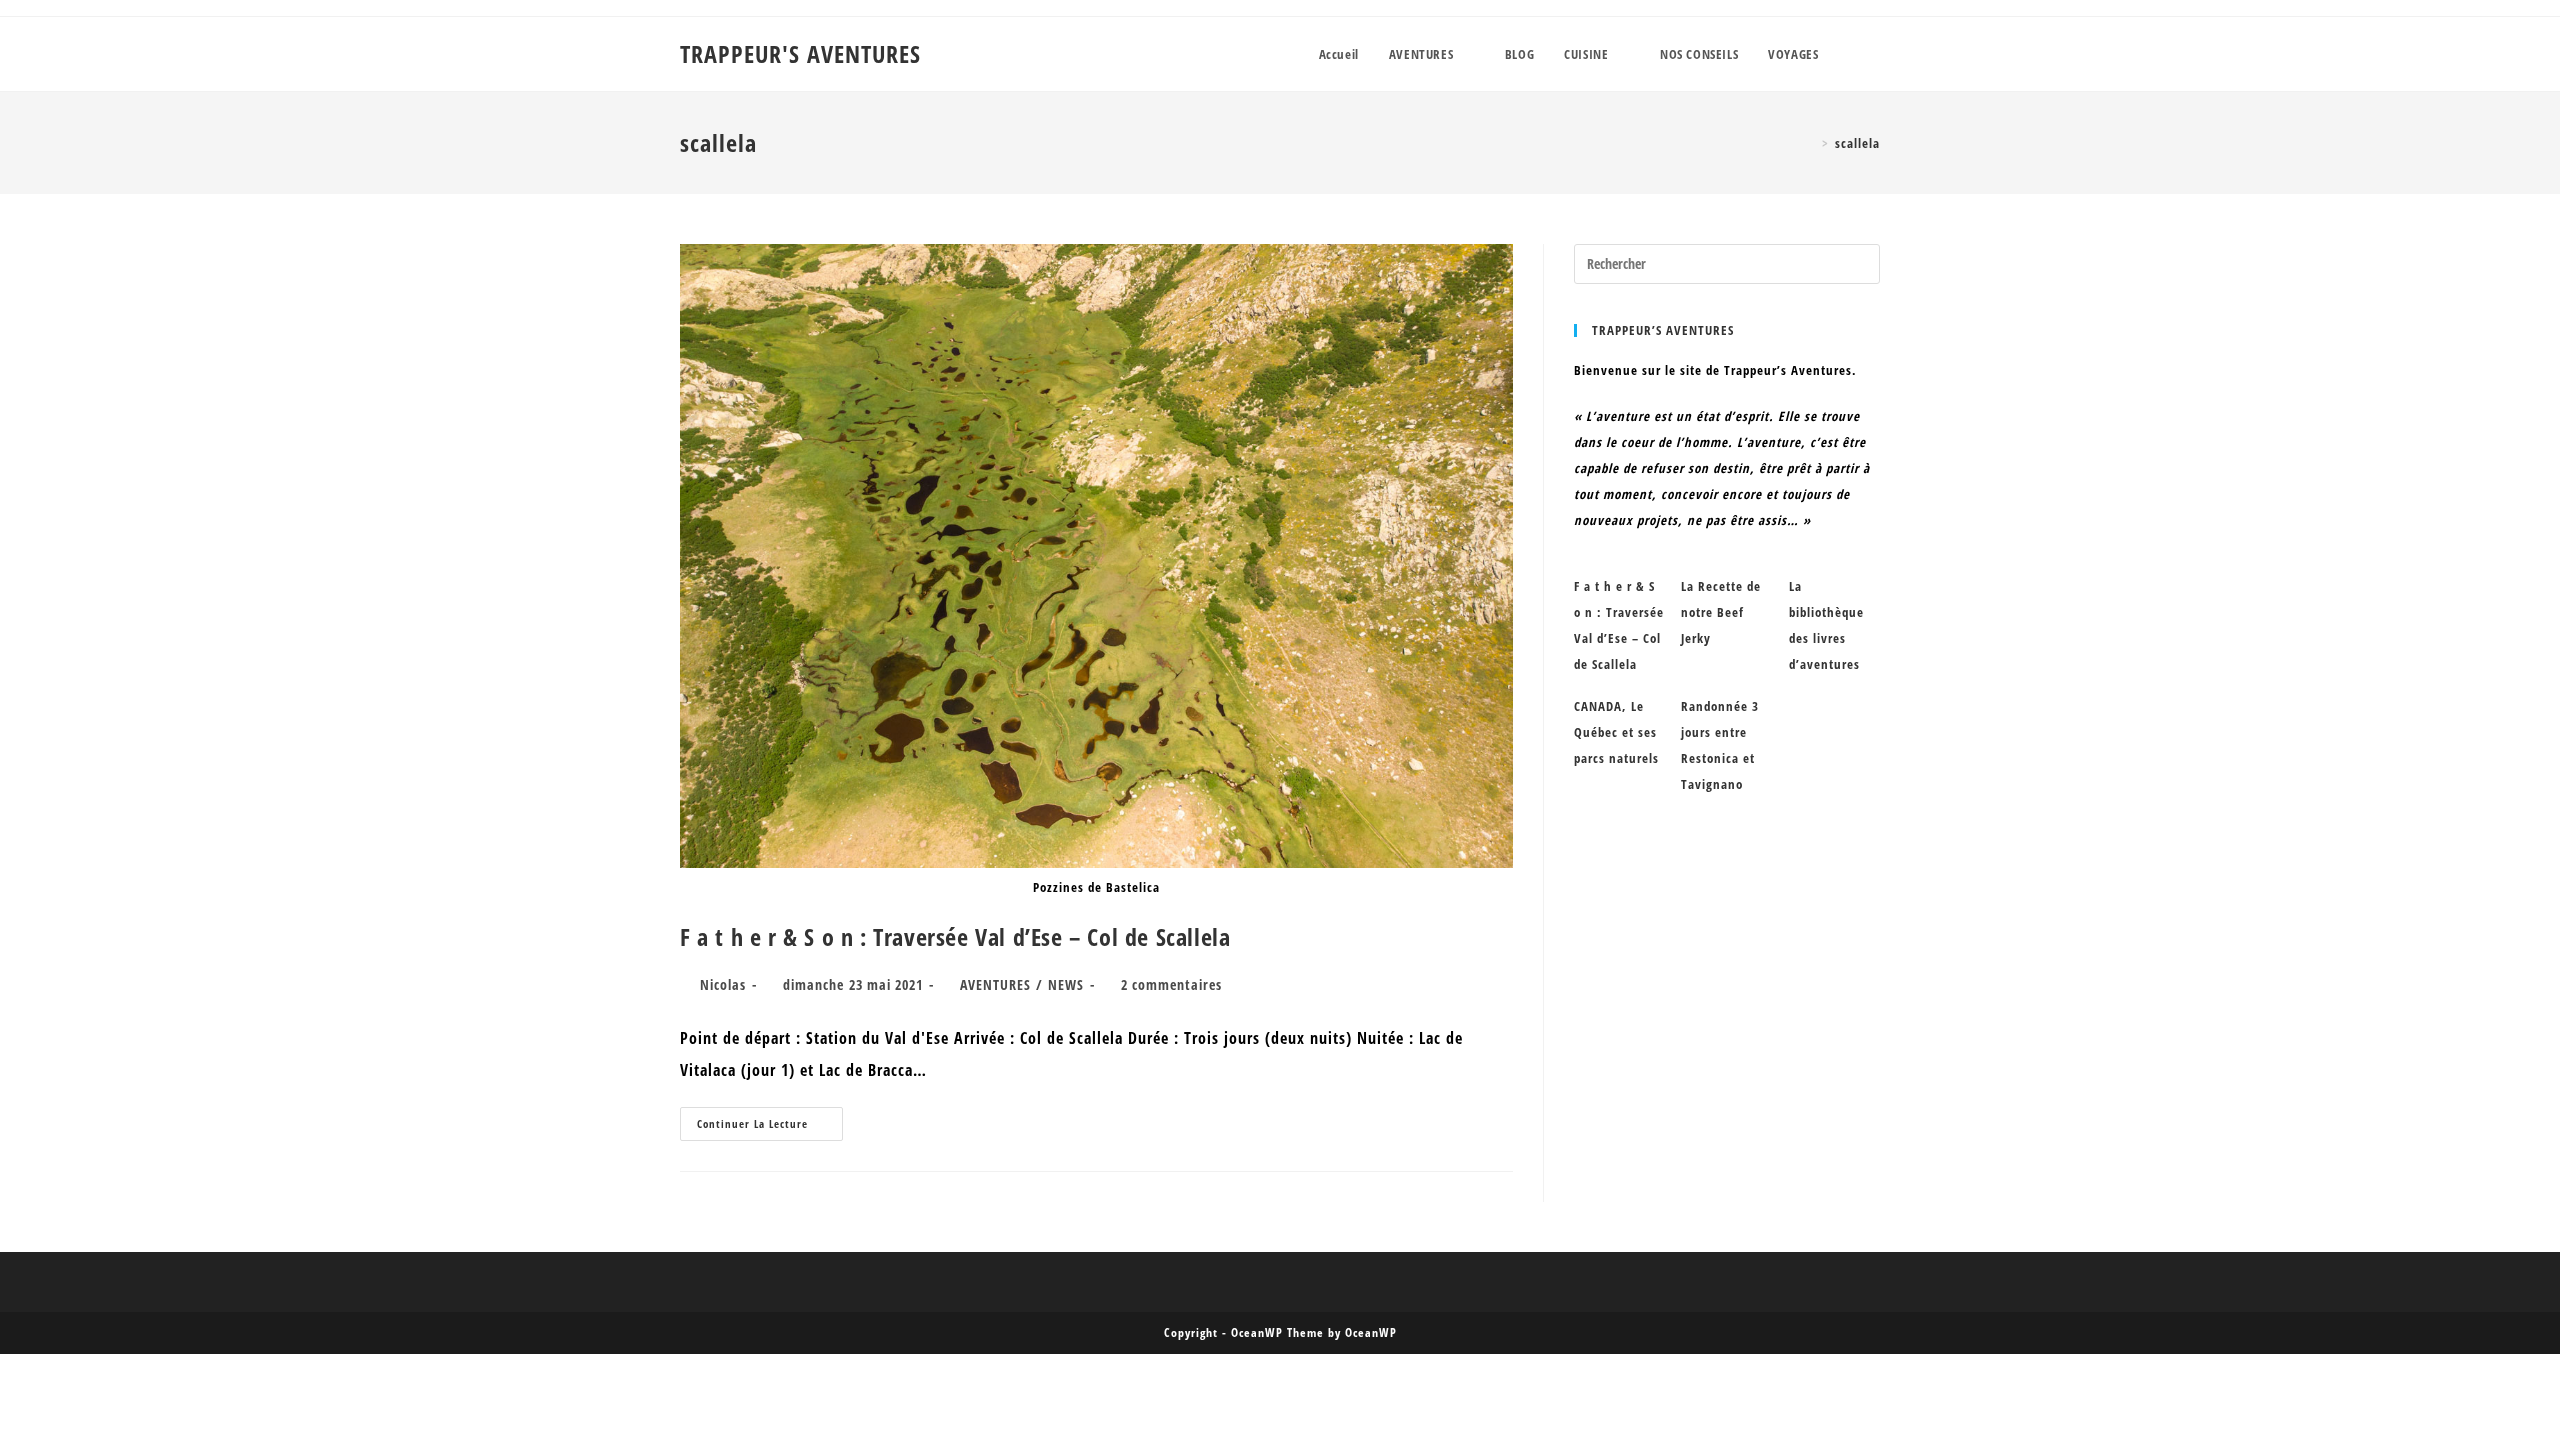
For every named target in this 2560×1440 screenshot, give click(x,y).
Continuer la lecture (770, 1127)
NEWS (1066, 984)
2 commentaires (1171, 984)
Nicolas (723, 984)
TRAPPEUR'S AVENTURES (800, 53)
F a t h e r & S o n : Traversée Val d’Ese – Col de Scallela (955, 936)
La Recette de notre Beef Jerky (1721, 612)
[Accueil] (1810, 143)
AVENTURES (995, 984)
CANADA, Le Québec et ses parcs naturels (1616, 732)
